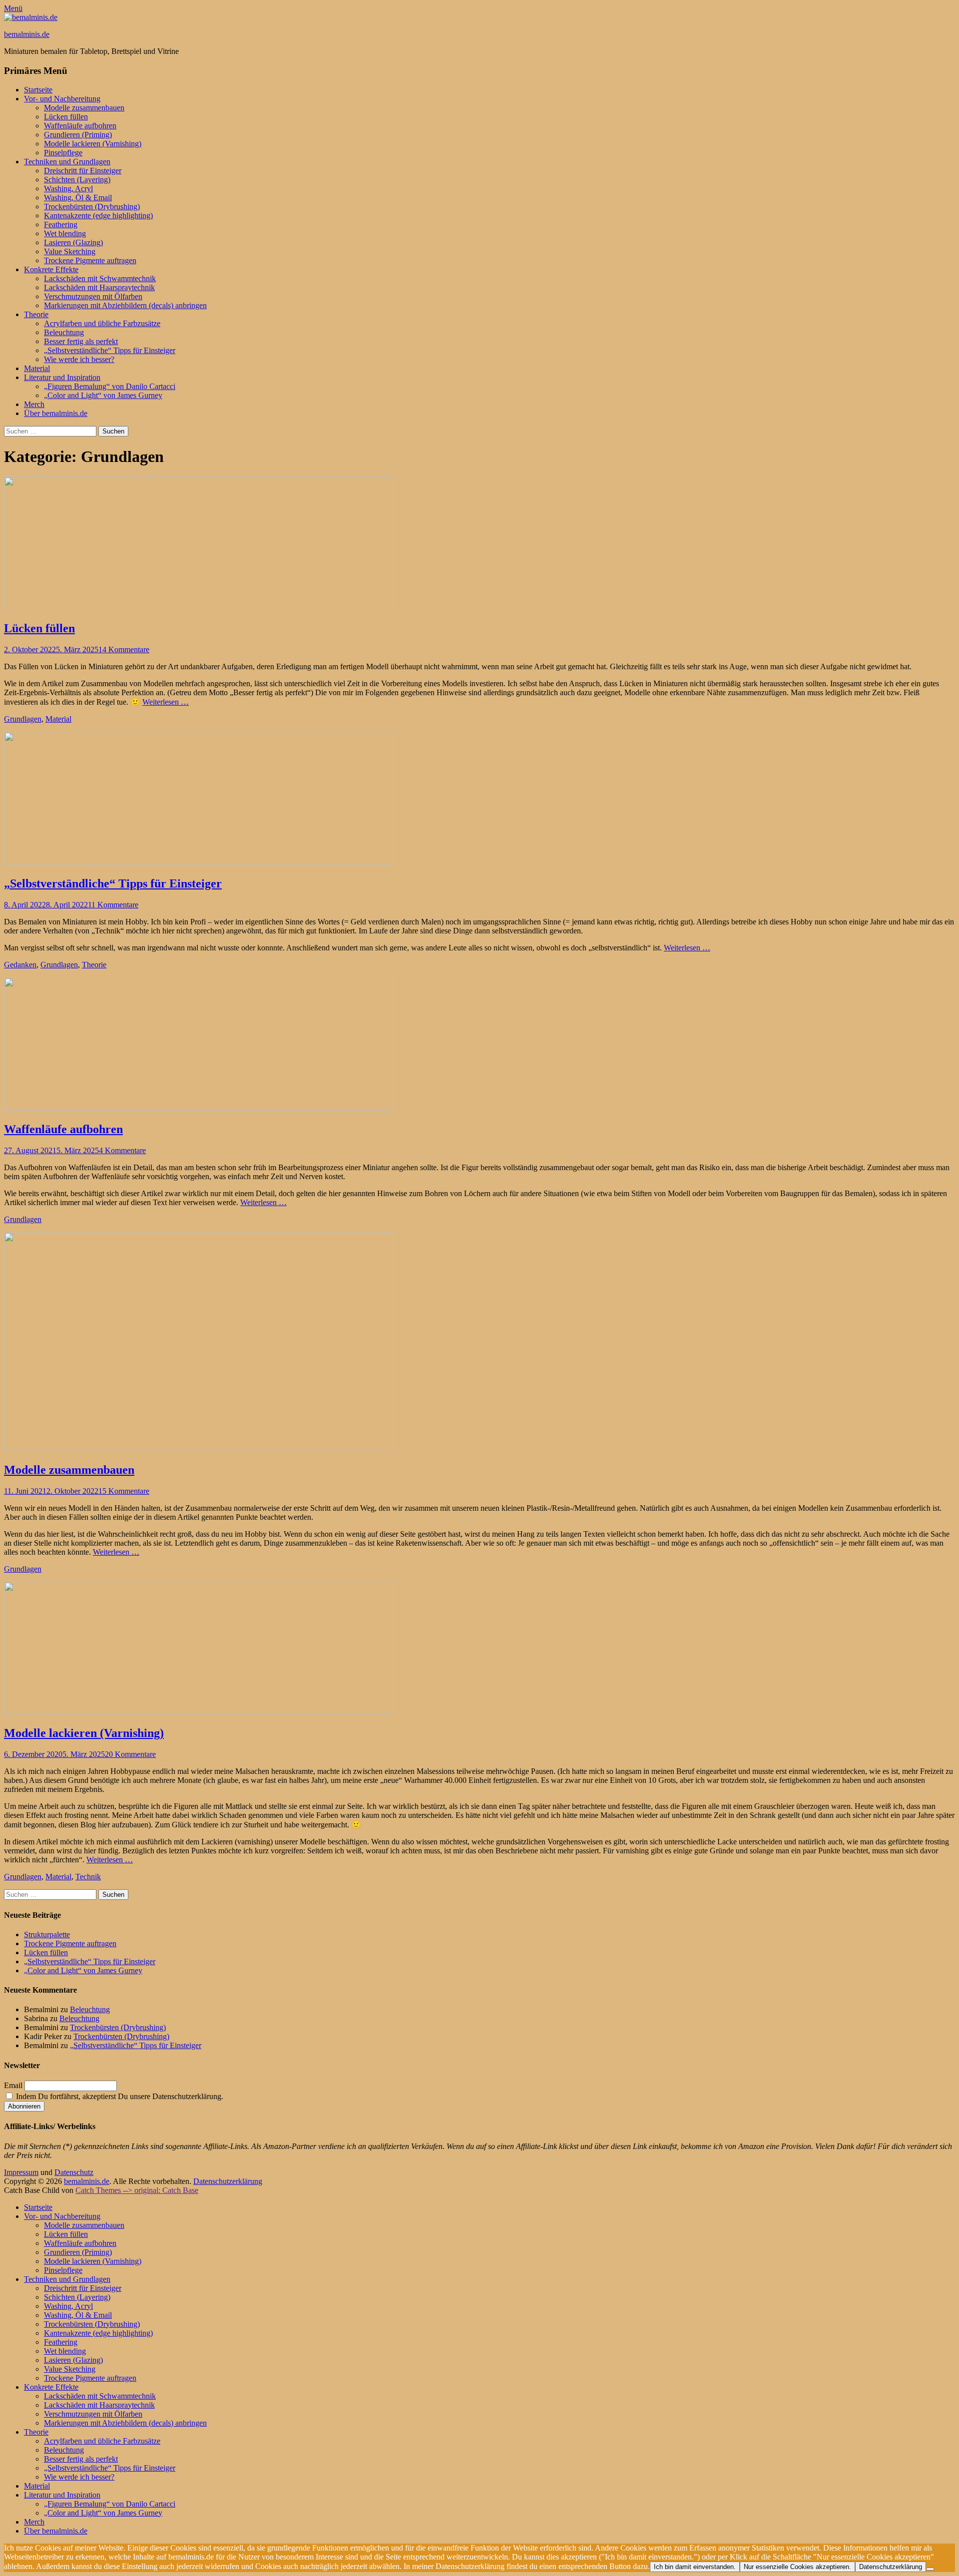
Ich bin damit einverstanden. (695, 2567)
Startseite (38, 90)
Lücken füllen (66, 117)
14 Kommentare (124, 649)
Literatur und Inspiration (62, 377)
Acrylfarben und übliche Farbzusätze (102, 323)
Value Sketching (70, 251)
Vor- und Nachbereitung (62, 99)
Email (13, 2085)
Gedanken (20, 965)
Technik (88, 1877)
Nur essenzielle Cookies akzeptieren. (797, 2567)
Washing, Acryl (68, 189)
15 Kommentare (124, 1491)
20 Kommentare (130, 1754)
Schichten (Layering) (77, 180)
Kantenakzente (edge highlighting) (98, 215)
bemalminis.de (27, 34)
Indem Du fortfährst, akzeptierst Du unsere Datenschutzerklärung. (119, 2096)
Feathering (61, 224)
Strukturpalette (47, 1934)
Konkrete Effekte (51, 269)
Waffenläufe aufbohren (80, 126)
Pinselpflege (63, 153)
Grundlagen (23, 719)
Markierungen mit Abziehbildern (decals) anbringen (125, 305)
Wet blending (65, 233)
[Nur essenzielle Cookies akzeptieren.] (930, 2569)
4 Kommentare (122, 1150)
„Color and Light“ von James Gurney (103, 395)
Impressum (21, 2172)
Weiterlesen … (166, 702)
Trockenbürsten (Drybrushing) (92, 207)
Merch (34, 404)
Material (37, 368)
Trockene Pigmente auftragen (90, 260)
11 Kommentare (113, 905)
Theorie (36, 314)
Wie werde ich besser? (79, 359)
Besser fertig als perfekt (81, 341)
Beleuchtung (64, 332)
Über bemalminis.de (56, 413)
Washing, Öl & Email (78, 198)
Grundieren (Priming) (78, 135)
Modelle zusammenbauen (84, 108)
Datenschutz (74, 2172)
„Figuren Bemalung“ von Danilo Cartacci (110, 386)
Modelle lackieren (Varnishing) (93, 144)
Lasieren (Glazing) (73, 242)
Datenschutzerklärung (228, 2181)
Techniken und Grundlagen (67, 162)
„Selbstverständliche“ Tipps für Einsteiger (110, 350)
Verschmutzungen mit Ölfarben (93, 296)
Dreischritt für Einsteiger (83, 171)
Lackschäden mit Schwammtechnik (100, 278)
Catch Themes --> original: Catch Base (137, 2190)
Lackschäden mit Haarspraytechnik (99, 287)
